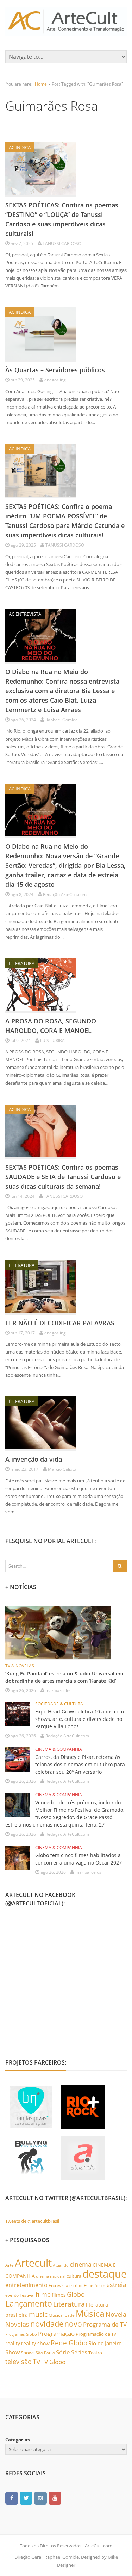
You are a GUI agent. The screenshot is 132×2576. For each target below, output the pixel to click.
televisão (18, 2362)
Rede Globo (69, 2343)
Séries (79, 2352)
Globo (76, 2294)
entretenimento (26, 2285)
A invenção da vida (34, 1459)
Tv (36, 2362)
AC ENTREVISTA (25, 614)
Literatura (69, 2304)
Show (12, 2352)
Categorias (17, 2440)
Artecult (33, 2263)
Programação (56, 2333)
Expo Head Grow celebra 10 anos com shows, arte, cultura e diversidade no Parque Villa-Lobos (80, 1719)
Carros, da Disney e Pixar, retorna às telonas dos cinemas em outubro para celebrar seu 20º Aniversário (80, 1764)
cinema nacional (51, 2276)
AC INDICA (20, 147)
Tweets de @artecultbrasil (32, 2221)
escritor (76, 2286)
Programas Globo (21, 2334)
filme (43, 2294)
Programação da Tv (96, 2334)
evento (12, 2295)
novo (73, 2324)
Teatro (95, 2353)
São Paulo (45, 2353)
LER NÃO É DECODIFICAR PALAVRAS (60, 1323)
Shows (28, 2353)
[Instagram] (40, 2498)
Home (41, 84)
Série (63, 2352)
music (38, 2314)
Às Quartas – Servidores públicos (55, 370)
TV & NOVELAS (20, 1666)
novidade (47, 2324)
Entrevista (58, 2286)
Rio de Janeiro (105, 2343)
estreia (116, 2285)
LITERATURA (22, 963)
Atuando (61, 2265)
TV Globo (53, 2362)
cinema (81, 2264)
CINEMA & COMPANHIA (59, 1749)
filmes (59, 2295)
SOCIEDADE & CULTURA (59, 1704)
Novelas (17, 2324)
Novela (116, 2314)
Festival (27, 2295)
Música (90, 2313)
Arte (10, 2265)
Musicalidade (62, 2315)
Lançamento (29, 2304)
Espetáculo (95, 2285)
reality (13, 2343)
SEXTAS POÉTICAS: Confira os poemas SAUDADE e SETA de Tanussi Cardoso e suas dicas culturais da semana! (63, 1177)
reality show (35, 2343)
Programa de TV (105, 2324)
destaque (105, 2274)
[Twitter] (26, 2498)
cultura (74, 2276)
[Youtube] (55, 2498)
